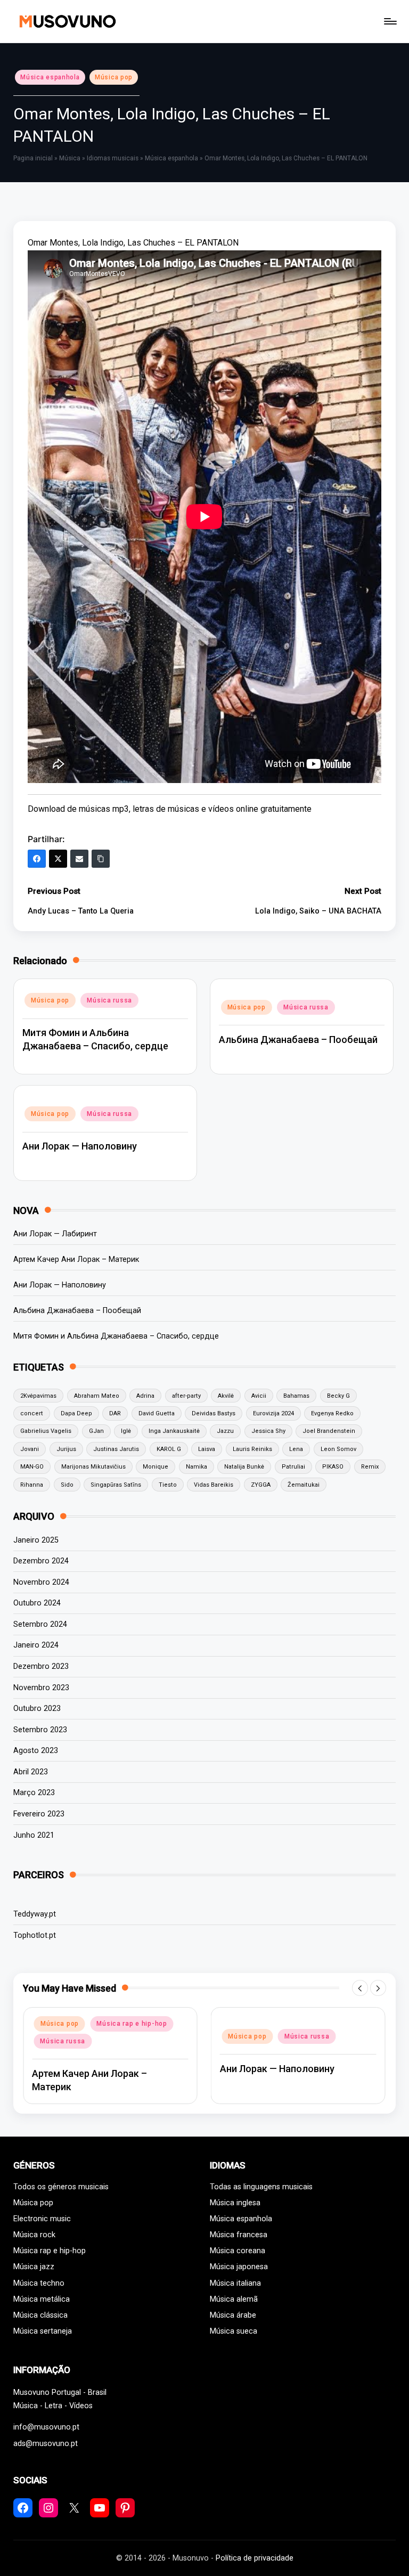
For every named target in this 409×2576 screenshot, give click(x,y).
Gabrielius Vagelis (46, 1431)
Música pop (114, 77)
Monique (156, 1467)
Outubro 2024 (37, 1603)
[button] (360, 1988)
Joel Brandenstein (329, 1431)
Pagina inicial (33, 158)
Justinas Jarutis (116, 1449)
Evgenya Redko (332, 1413)
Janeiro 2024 (36, 1645)
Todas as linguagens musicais (261, 2187)
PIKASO (333, 1467)
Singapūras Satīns (116, 1485)
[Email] (79, 859)
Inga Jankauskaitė (174, 1431)
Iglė (126, 1431)
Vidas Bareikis (214, 1485)
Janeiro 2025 (36, 1540)
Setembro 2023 (40, 1730)
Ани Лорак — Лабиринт (55, 1234)
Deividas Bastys (214, 1413)
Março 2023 (34, 1793)
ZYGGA (261, 1485)
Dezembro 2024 (41, 1561)
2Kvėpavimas (38, 1396)
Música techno (39, 2283)
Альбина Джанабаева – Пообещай (298, 1040)
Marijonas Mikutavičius (93, 1467)
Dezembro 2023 (41, 1666)
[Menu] (390, 21)
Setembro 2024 (40, 1624)
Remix (370, 1467)
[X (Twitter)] (58, 859)
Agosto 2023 (36, 1751)
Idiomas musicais (113, 158)
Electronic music (42, 2219)
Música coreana (238, 2251)
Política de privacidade (255, 2558)
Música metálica (42, 2299)
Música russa (109, 1000)
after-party (186, 1396)
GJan (96, 1431)
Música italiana (235, 2283)
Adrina (145, 1396)
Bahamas (296, 1396)
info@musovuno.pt (46, 2427)
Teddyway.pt (35, 1914)
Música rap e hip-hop (50, 2251)
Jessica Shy (268, 1431)
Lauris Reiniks (252, 1449)
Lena (296, 1449)
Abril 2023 (31, 1772)
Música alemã (234, 2299)
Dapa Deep (76, 1413)
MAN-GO (32, 1467)
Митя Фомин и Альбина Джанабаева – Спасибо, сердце (116, 1336)
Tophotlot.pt (35, 1935)
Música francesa (239, 2235)
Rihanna (32, 1485)
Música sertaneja (43, 2331)
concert (32, 1413)
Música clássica (40, 2315)
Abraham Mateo (97, 1396)
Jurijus (66, 1449)
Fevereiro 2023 (39, 1814)
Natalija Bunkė (244, 1467)
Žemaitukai (304, 1485)
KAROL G (169, 1449)
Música (70, 158)
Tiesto (168, 1485)
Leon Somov (338, 1449)
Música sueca (234, 2331)
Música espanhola (50, 77)
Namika (197, 1467)
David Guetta (157, 1413)
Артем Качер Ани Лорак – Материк (76, 1260)
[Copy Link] (101, 859)
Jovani (30, 1449)
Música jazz (34, 2267)
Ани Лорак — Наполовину (80, 1146)
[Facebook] (37, 859)
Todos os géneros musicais (61, 2187)
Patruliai (293, 1467)
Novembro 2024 (41, 1582)
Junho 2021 (34, 1835)
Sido (67, 1485)
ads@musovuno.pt (46, 2444)
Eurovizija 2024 (273, 1413)
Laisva (207, 1449)
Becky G (338, 1396)
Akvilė (226, 1396)
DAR (115, 1413)
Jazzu (225, 1431)
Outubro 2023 (37, 1709)
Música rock (34, 2235)
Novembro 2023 (41, 1688)
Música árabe (233, 2315)
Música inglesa (235, 2203)
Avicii (259, 1396)
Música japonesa (239, 2267)
